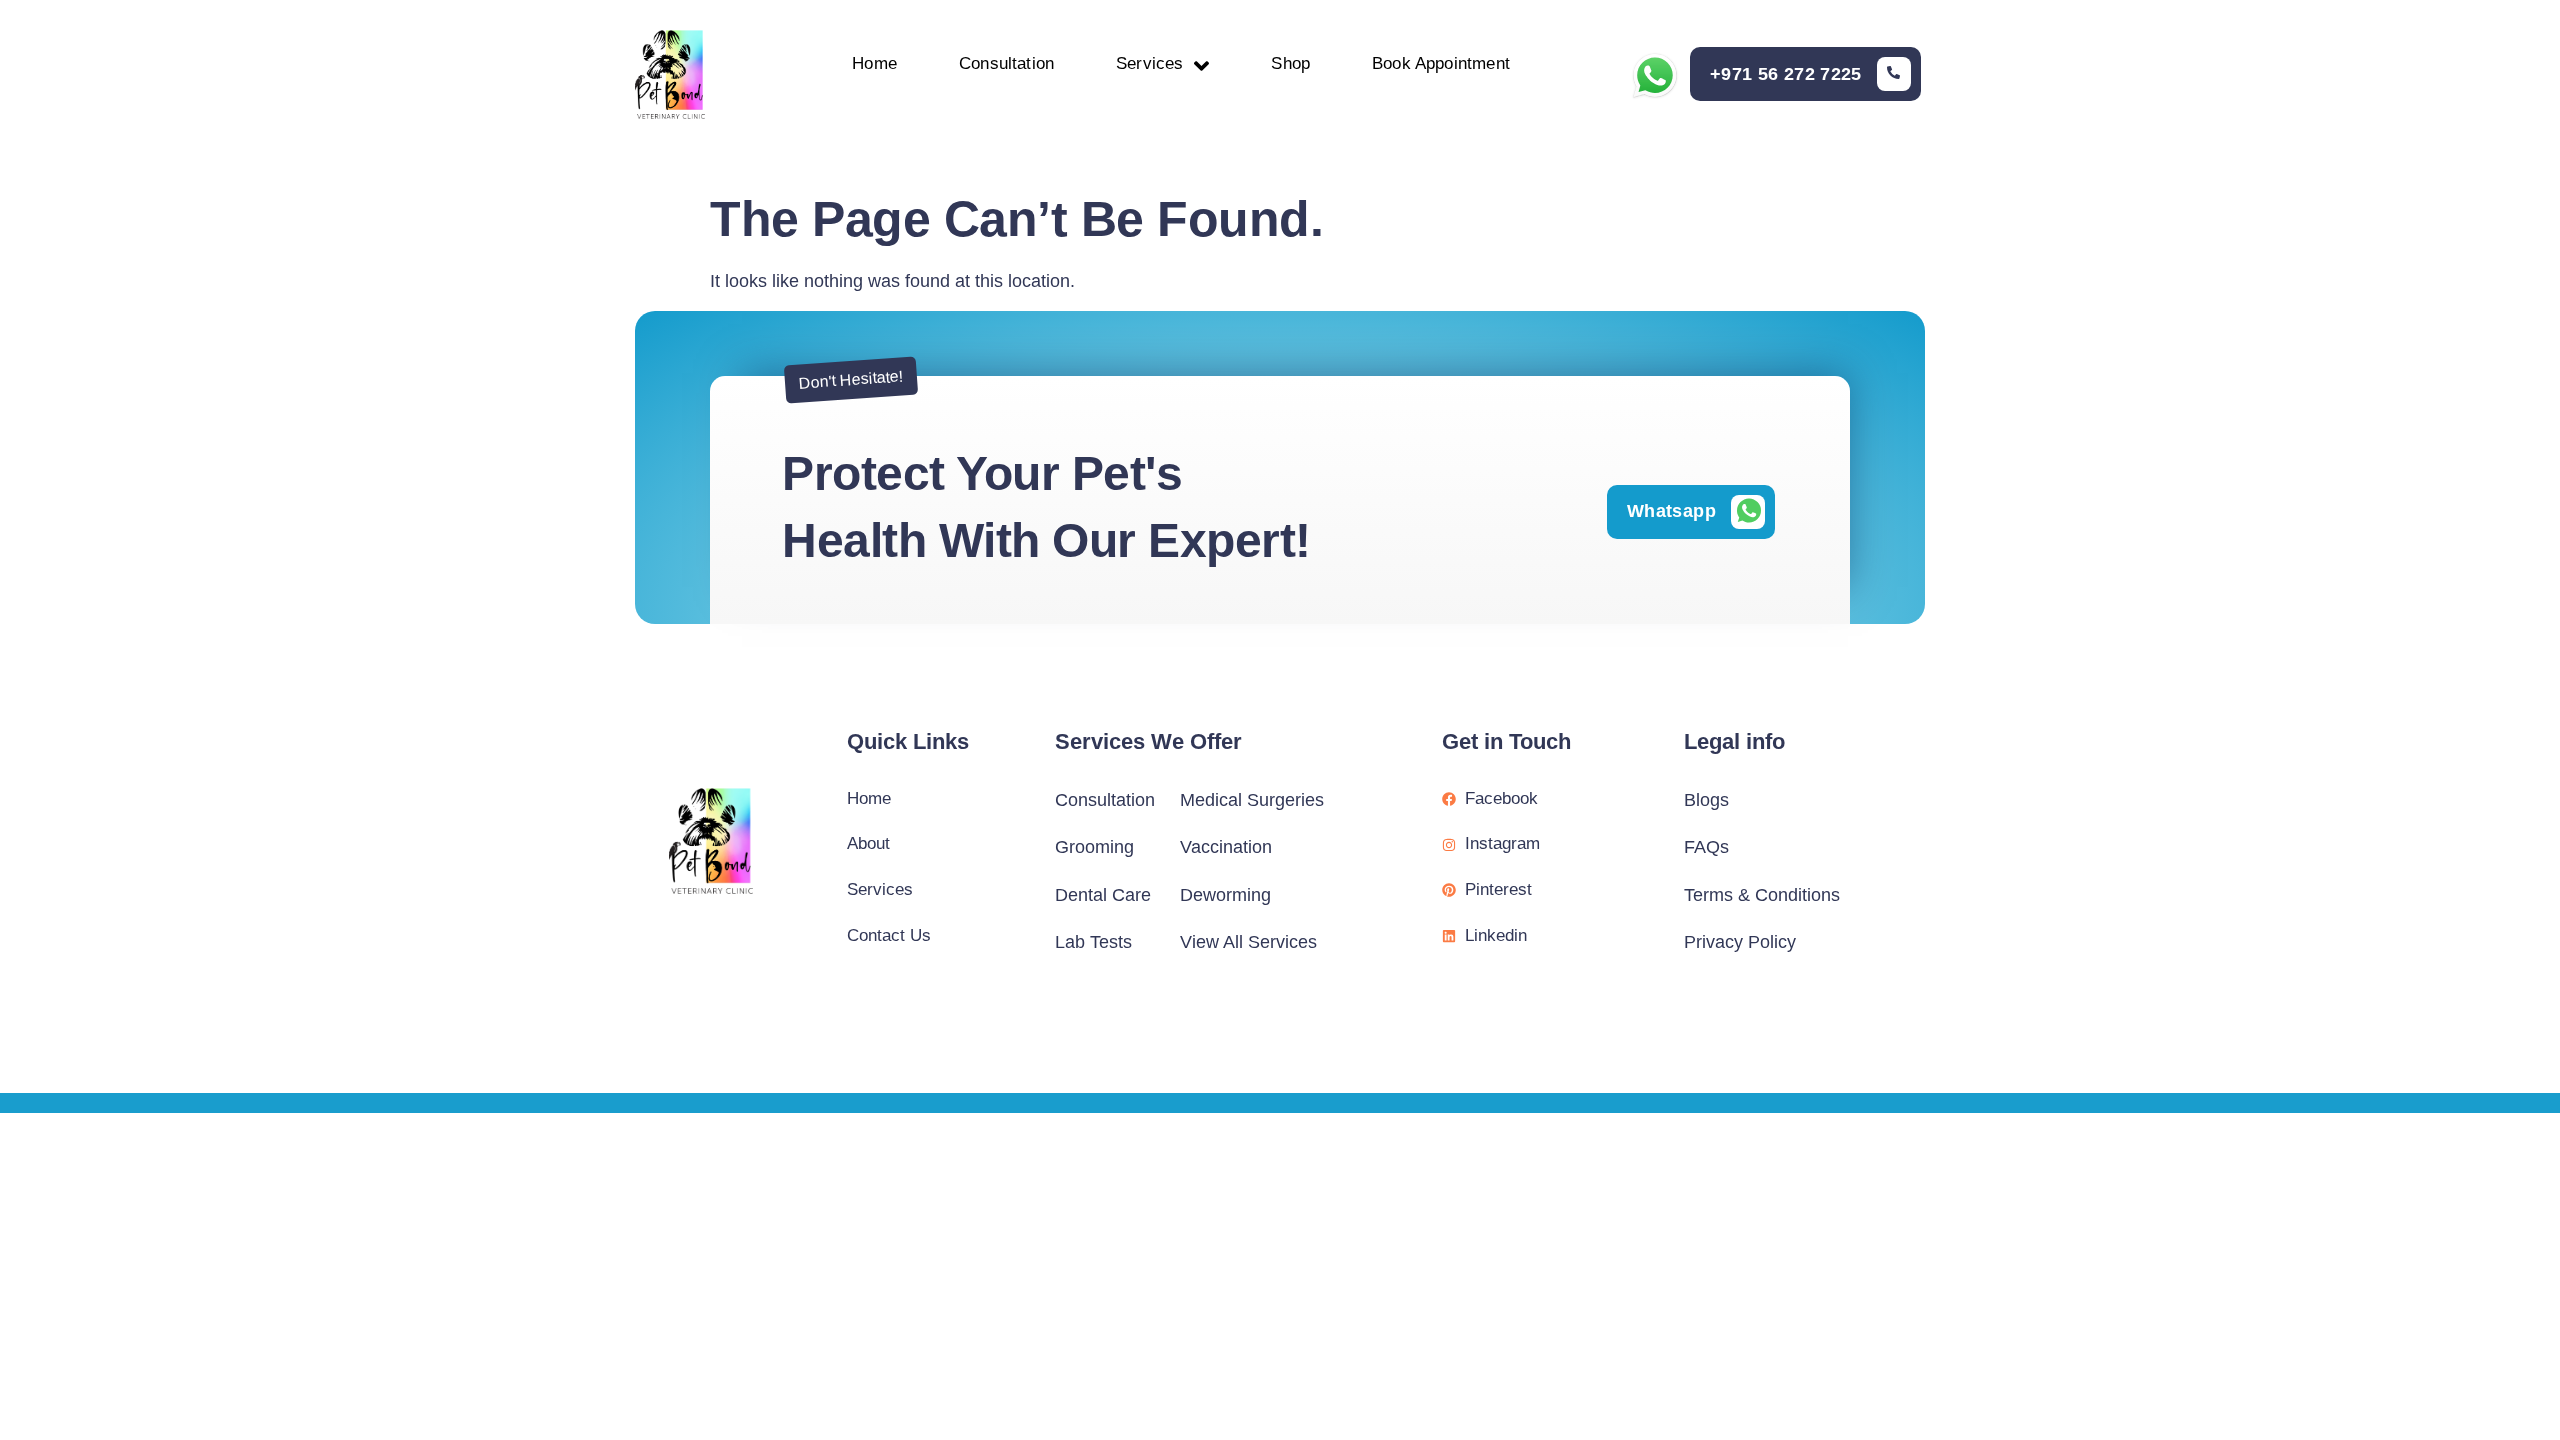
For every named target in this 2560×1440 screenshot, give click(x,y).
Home (874, 63)
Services (1149, 63)
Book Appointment (1441, 63)
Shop (1290, 63)
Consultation (1006, 63)
